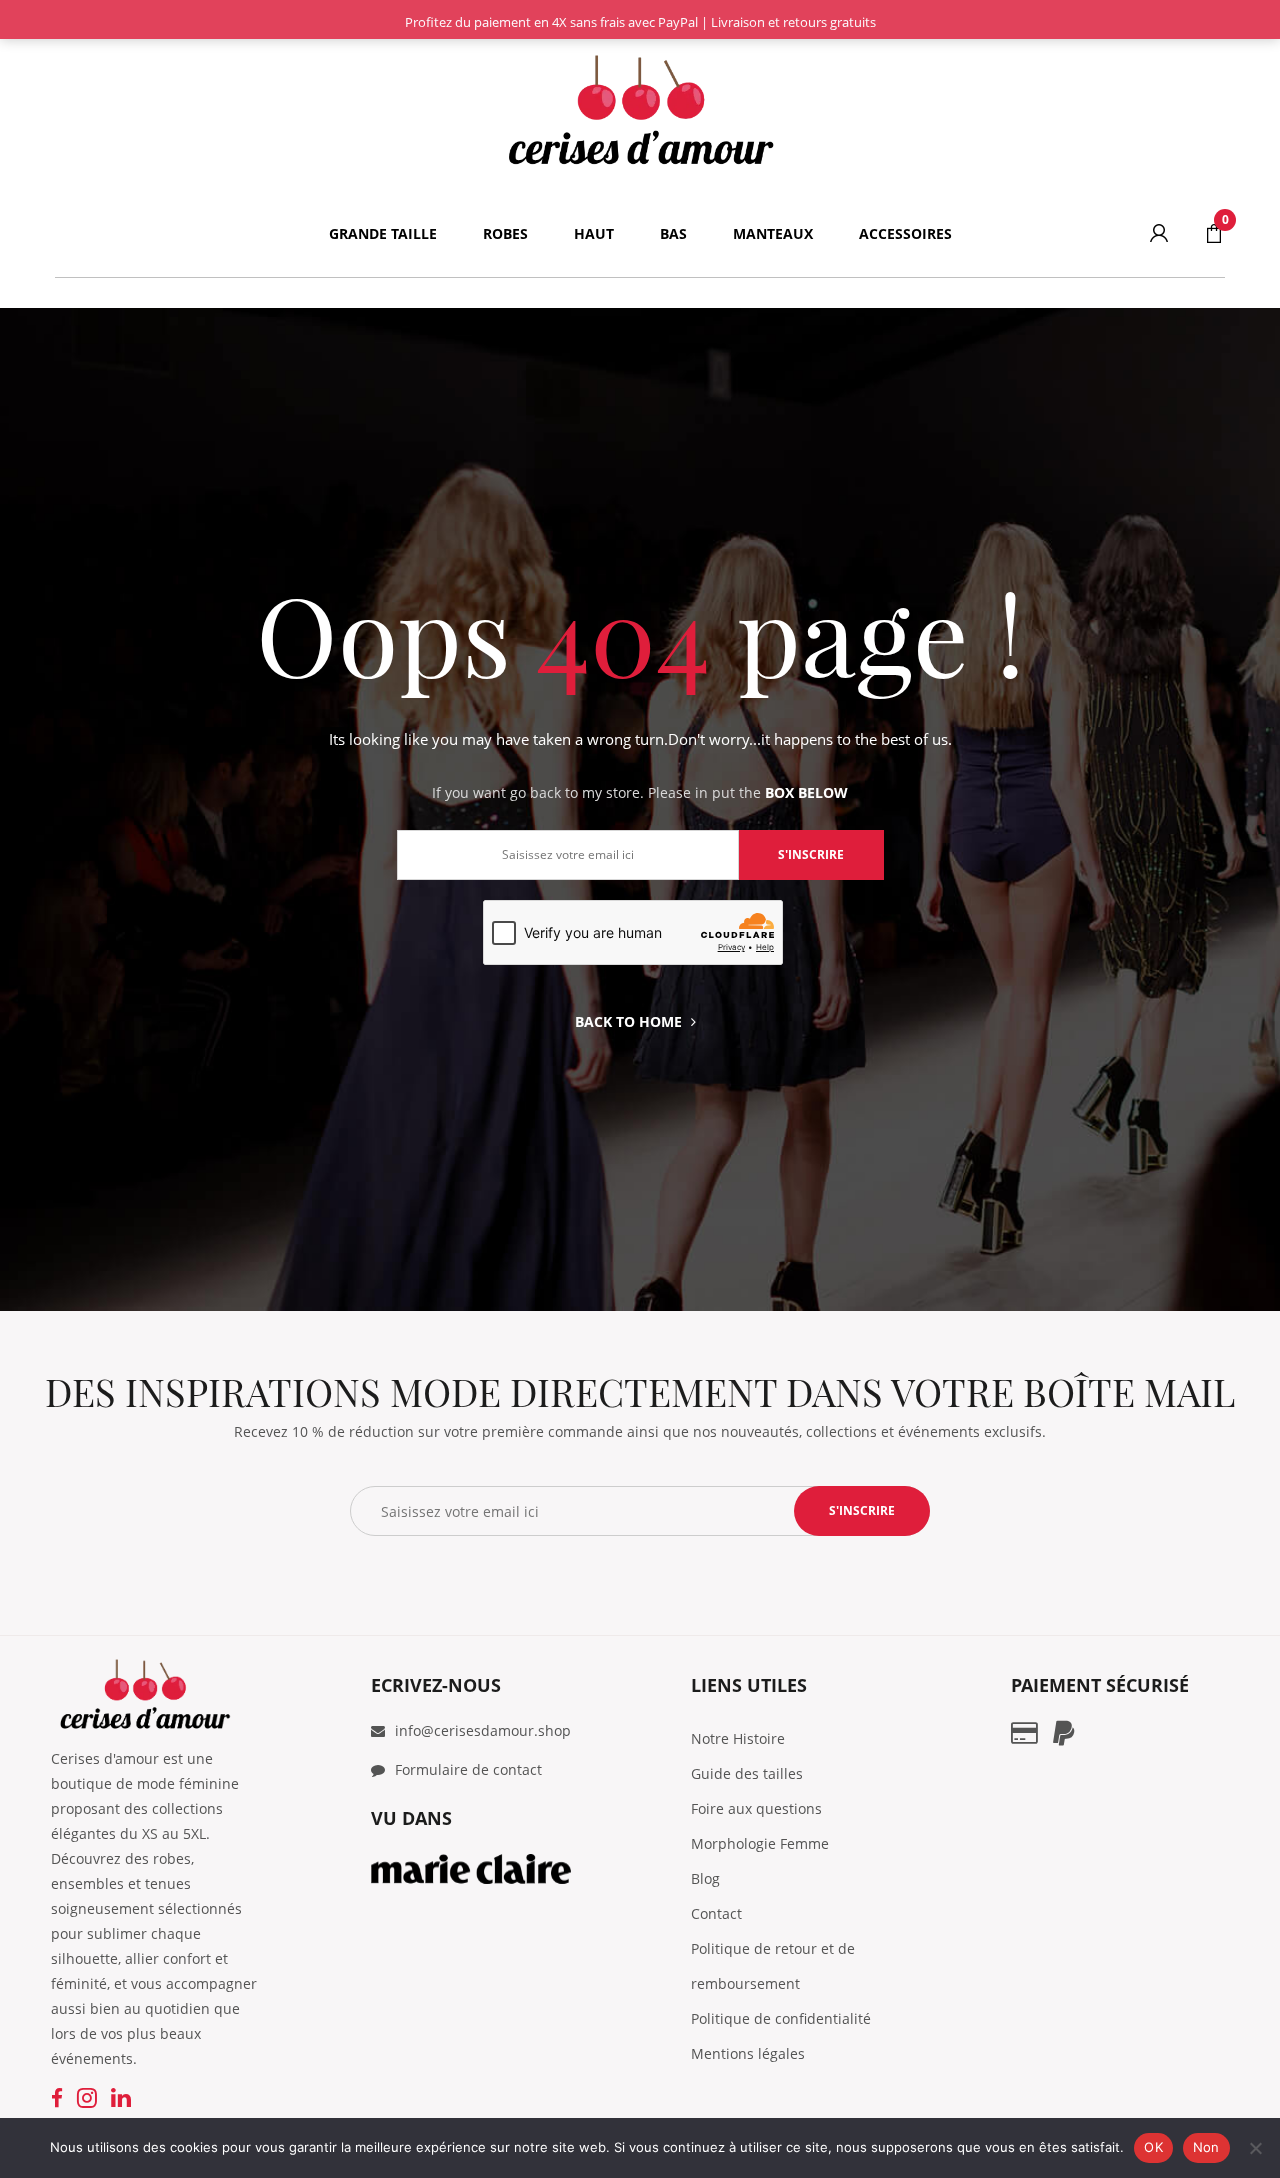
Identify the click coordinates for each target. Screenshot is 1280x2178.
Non (1206, 2147)
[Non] (1255, 2148)
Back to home (628, 1021)
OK (1153, 2147)
